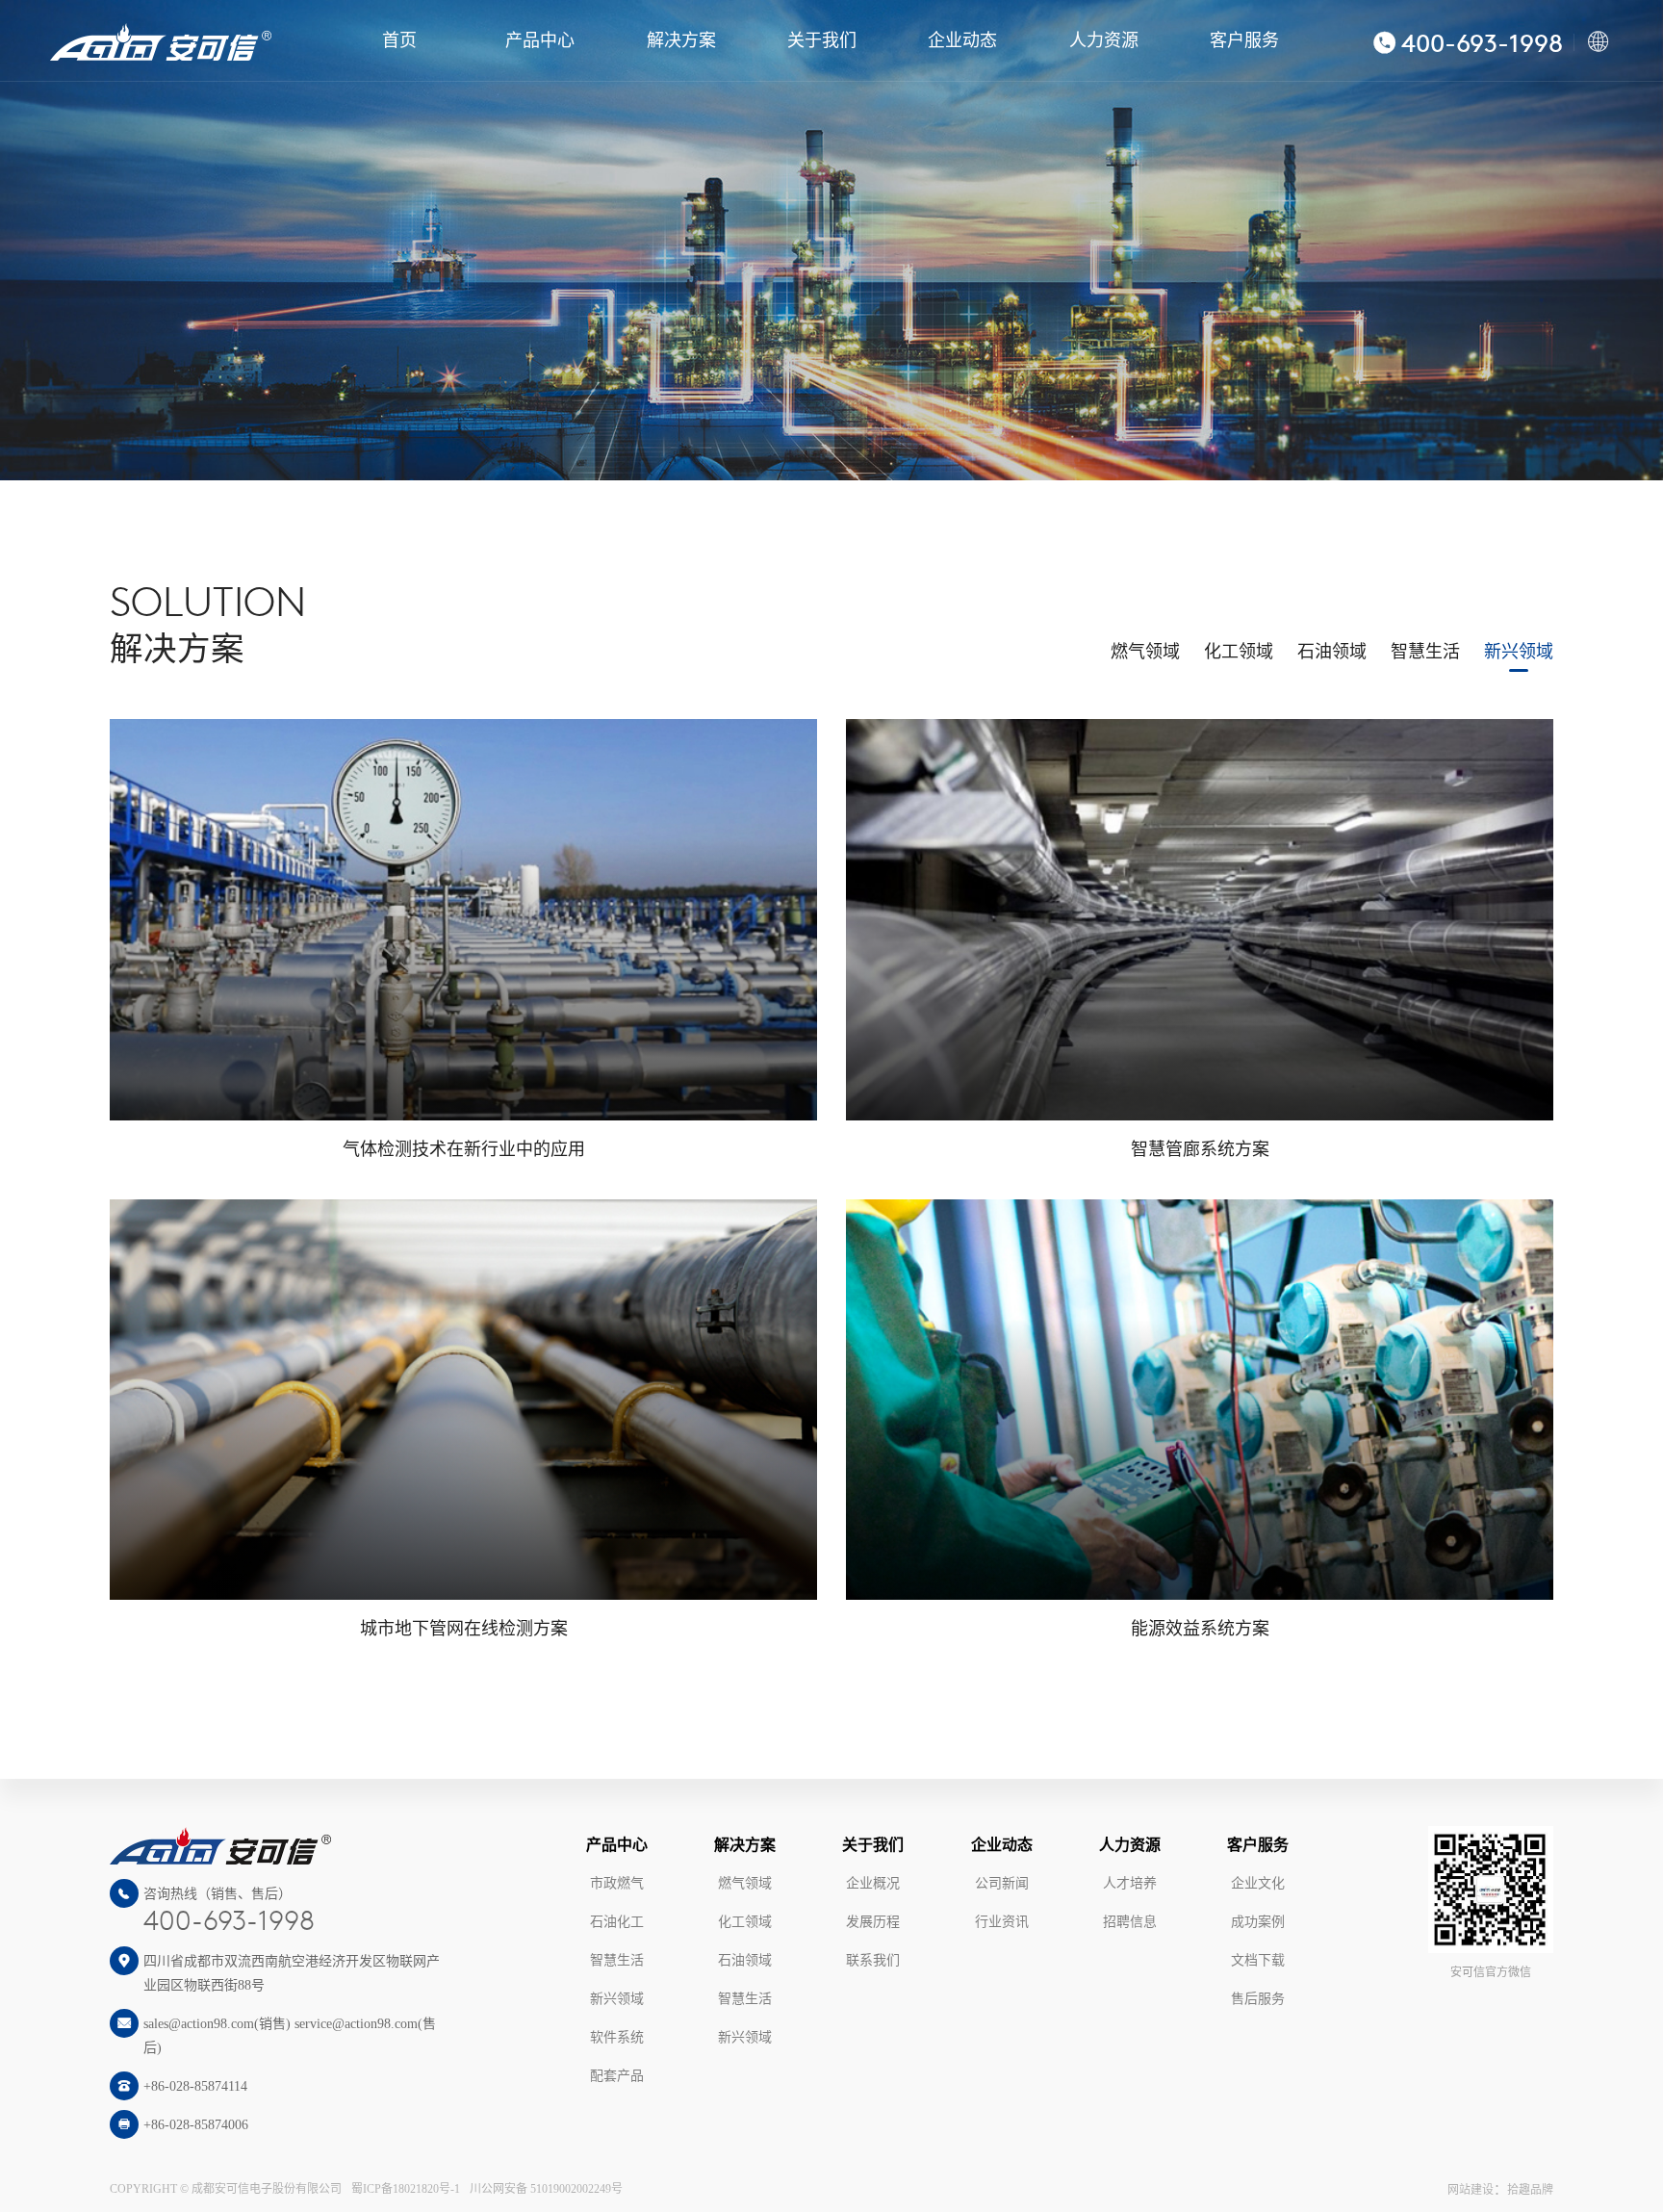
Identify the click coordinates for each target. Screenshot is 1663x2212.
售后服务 (1258, 1999)
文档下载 (1258, 1960)
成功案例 (1258, 1922)
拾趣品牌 (1530, 2190)
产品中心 (540, 40)
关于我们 (822, 40)
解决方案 (681, 40)
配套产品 (617, 2076)
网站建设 (1471, 2190)
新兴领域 (1519, 652)
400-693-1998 (229, 1923)
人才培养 (1130, 1883)
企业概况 (873, 1883)
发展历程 (873, 1922)
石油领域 (1332, 652)
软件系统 (617, 2037)
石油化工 (617, 1922)
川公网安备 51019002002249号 (546, 2189)
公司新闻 (1002, 1883)
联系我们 (873, 1960)
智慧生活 (1425, 652)
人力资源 (1104, 40)
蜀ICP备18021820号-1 (406, 2189)
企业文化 (1258, 1883)
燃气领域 (1145, 652)
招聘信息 (1130, 1922)
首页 (399, 40)
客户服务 (1244, 40)
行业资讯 (1002, 1922)
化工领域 (1239, 652)
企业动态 (962, 40)
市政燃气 (617, 1883)
